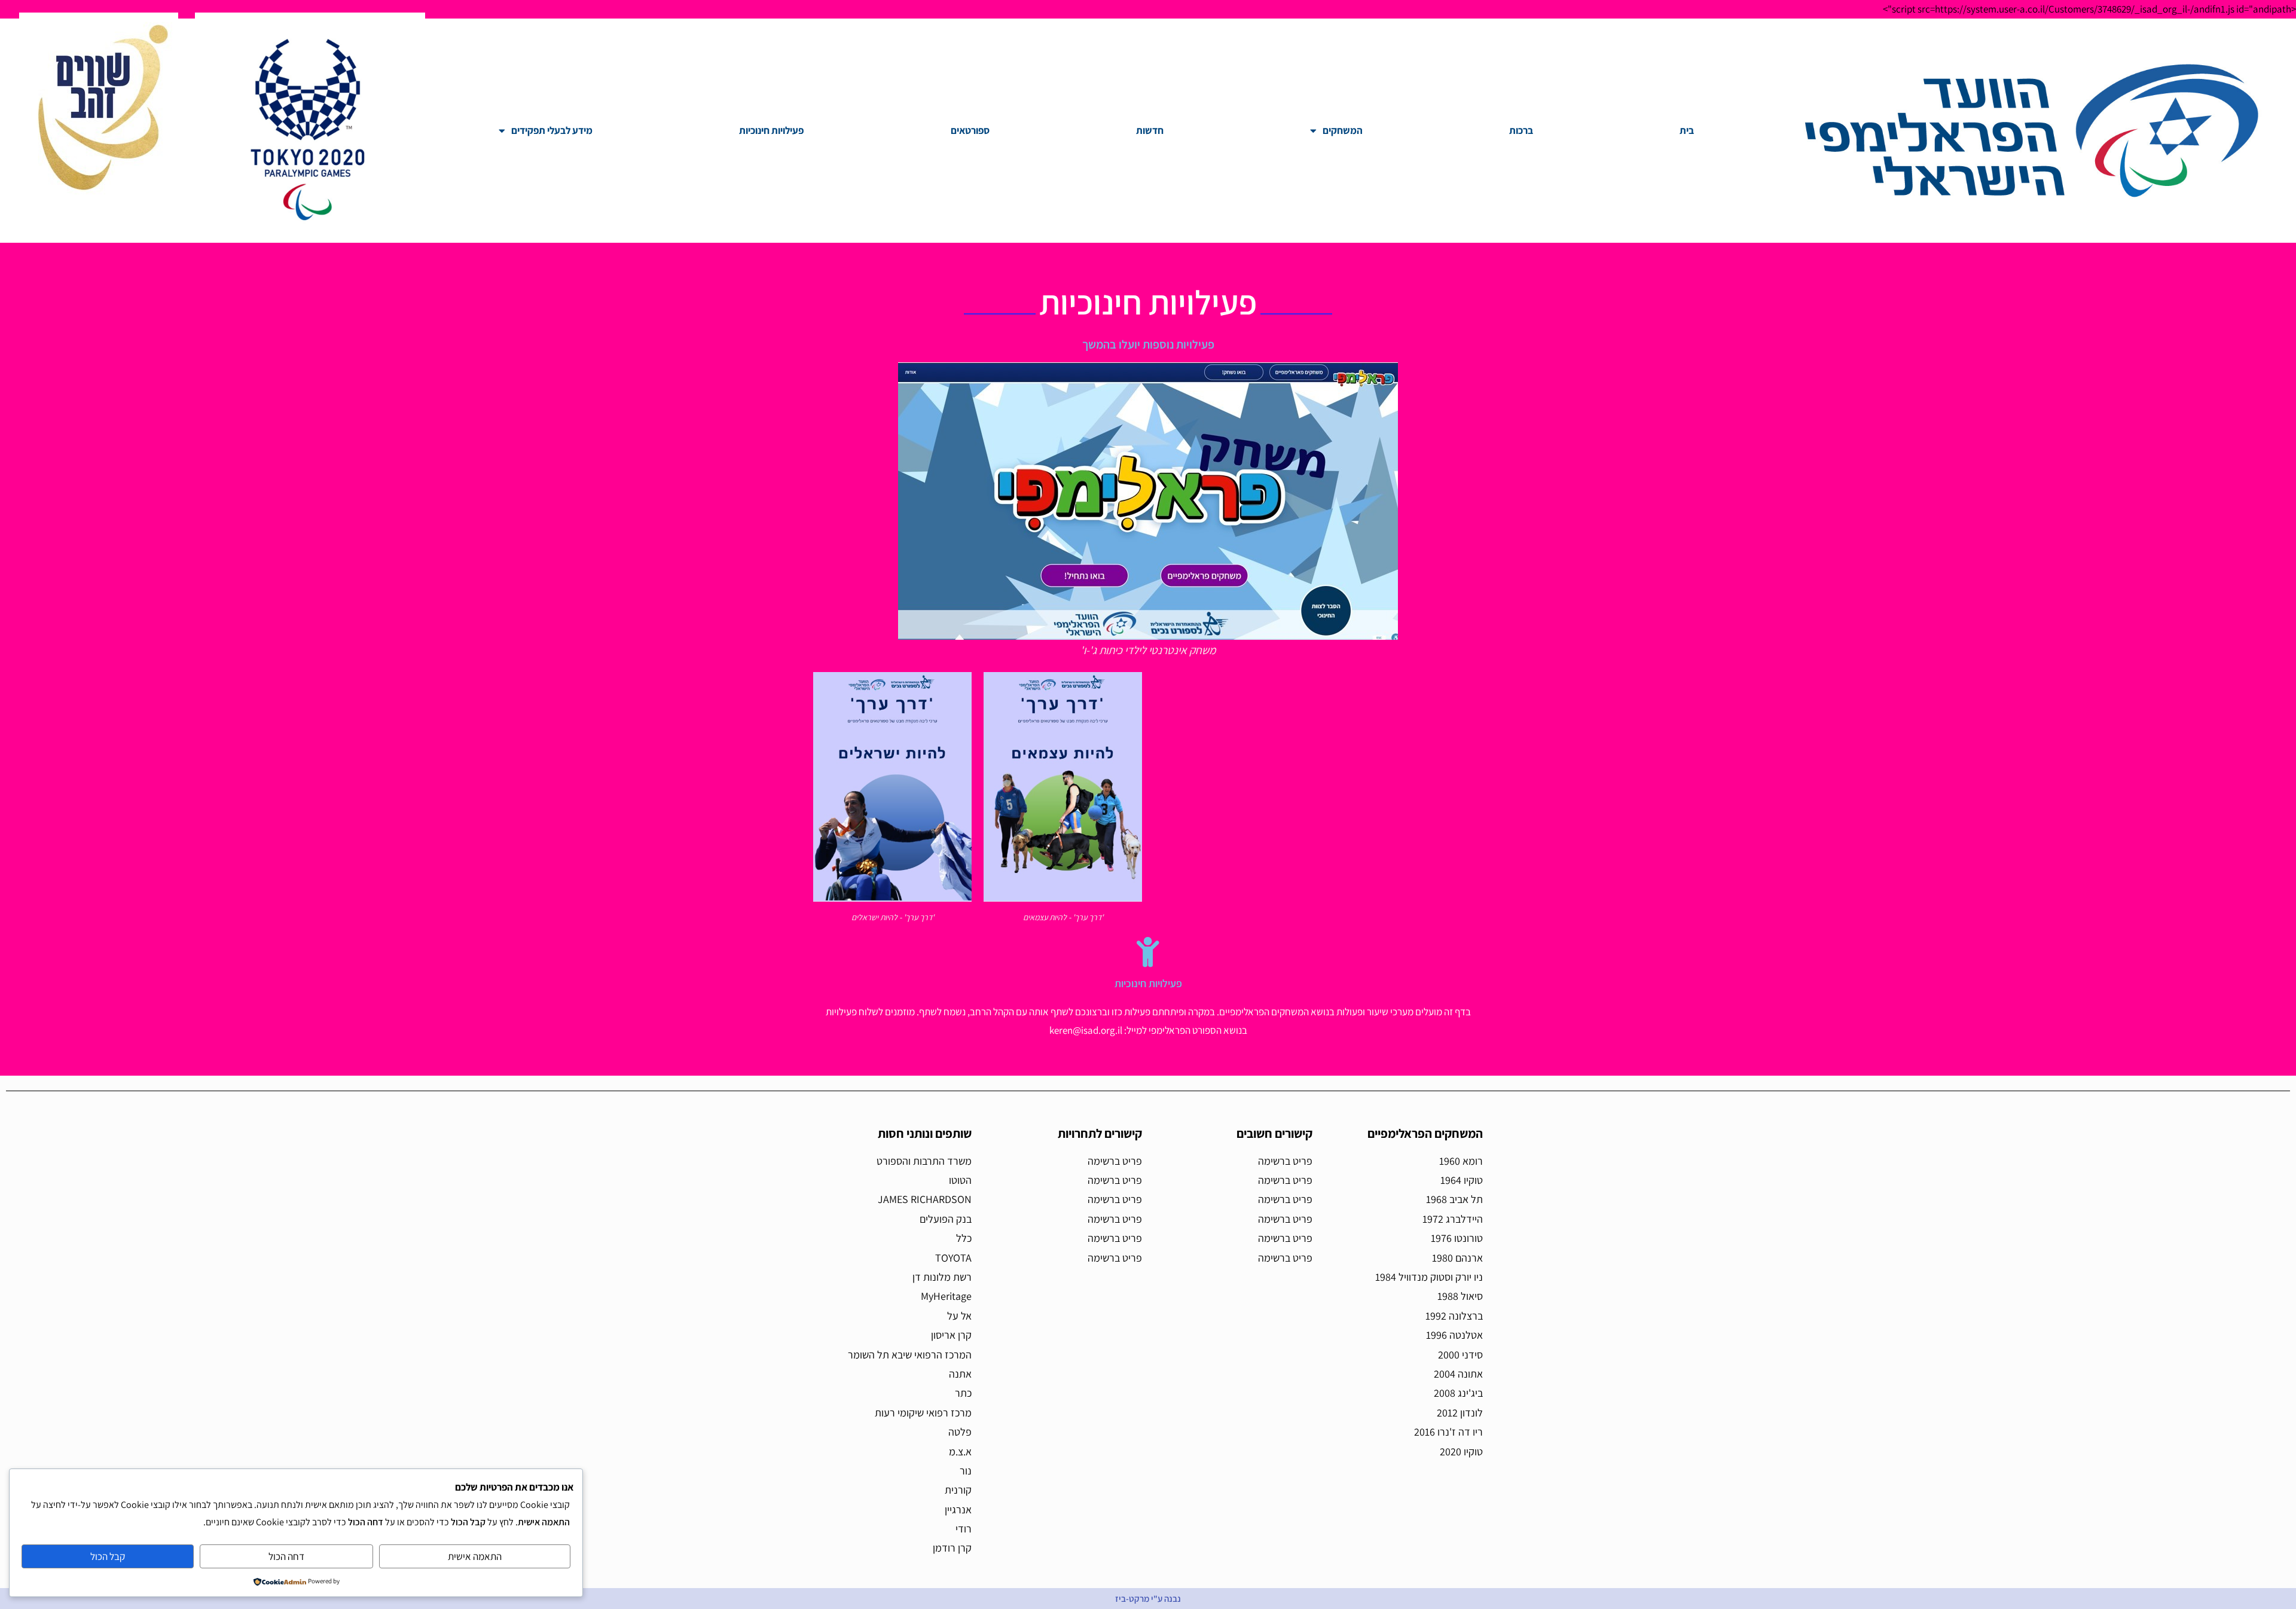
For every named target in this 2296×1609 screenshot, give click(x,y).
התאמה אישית (475, 1556)
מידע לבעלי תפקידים (552, 130)
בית (1687, 130)
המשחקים (1343, 130)
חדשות (1150, 130)
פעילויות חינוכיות (771, 130)
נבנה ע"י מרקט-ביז (1148, 1599)
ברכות (1521, 130)
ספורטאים (970, 130)
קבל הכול (108, 1556)
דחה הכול (286, 1556)
